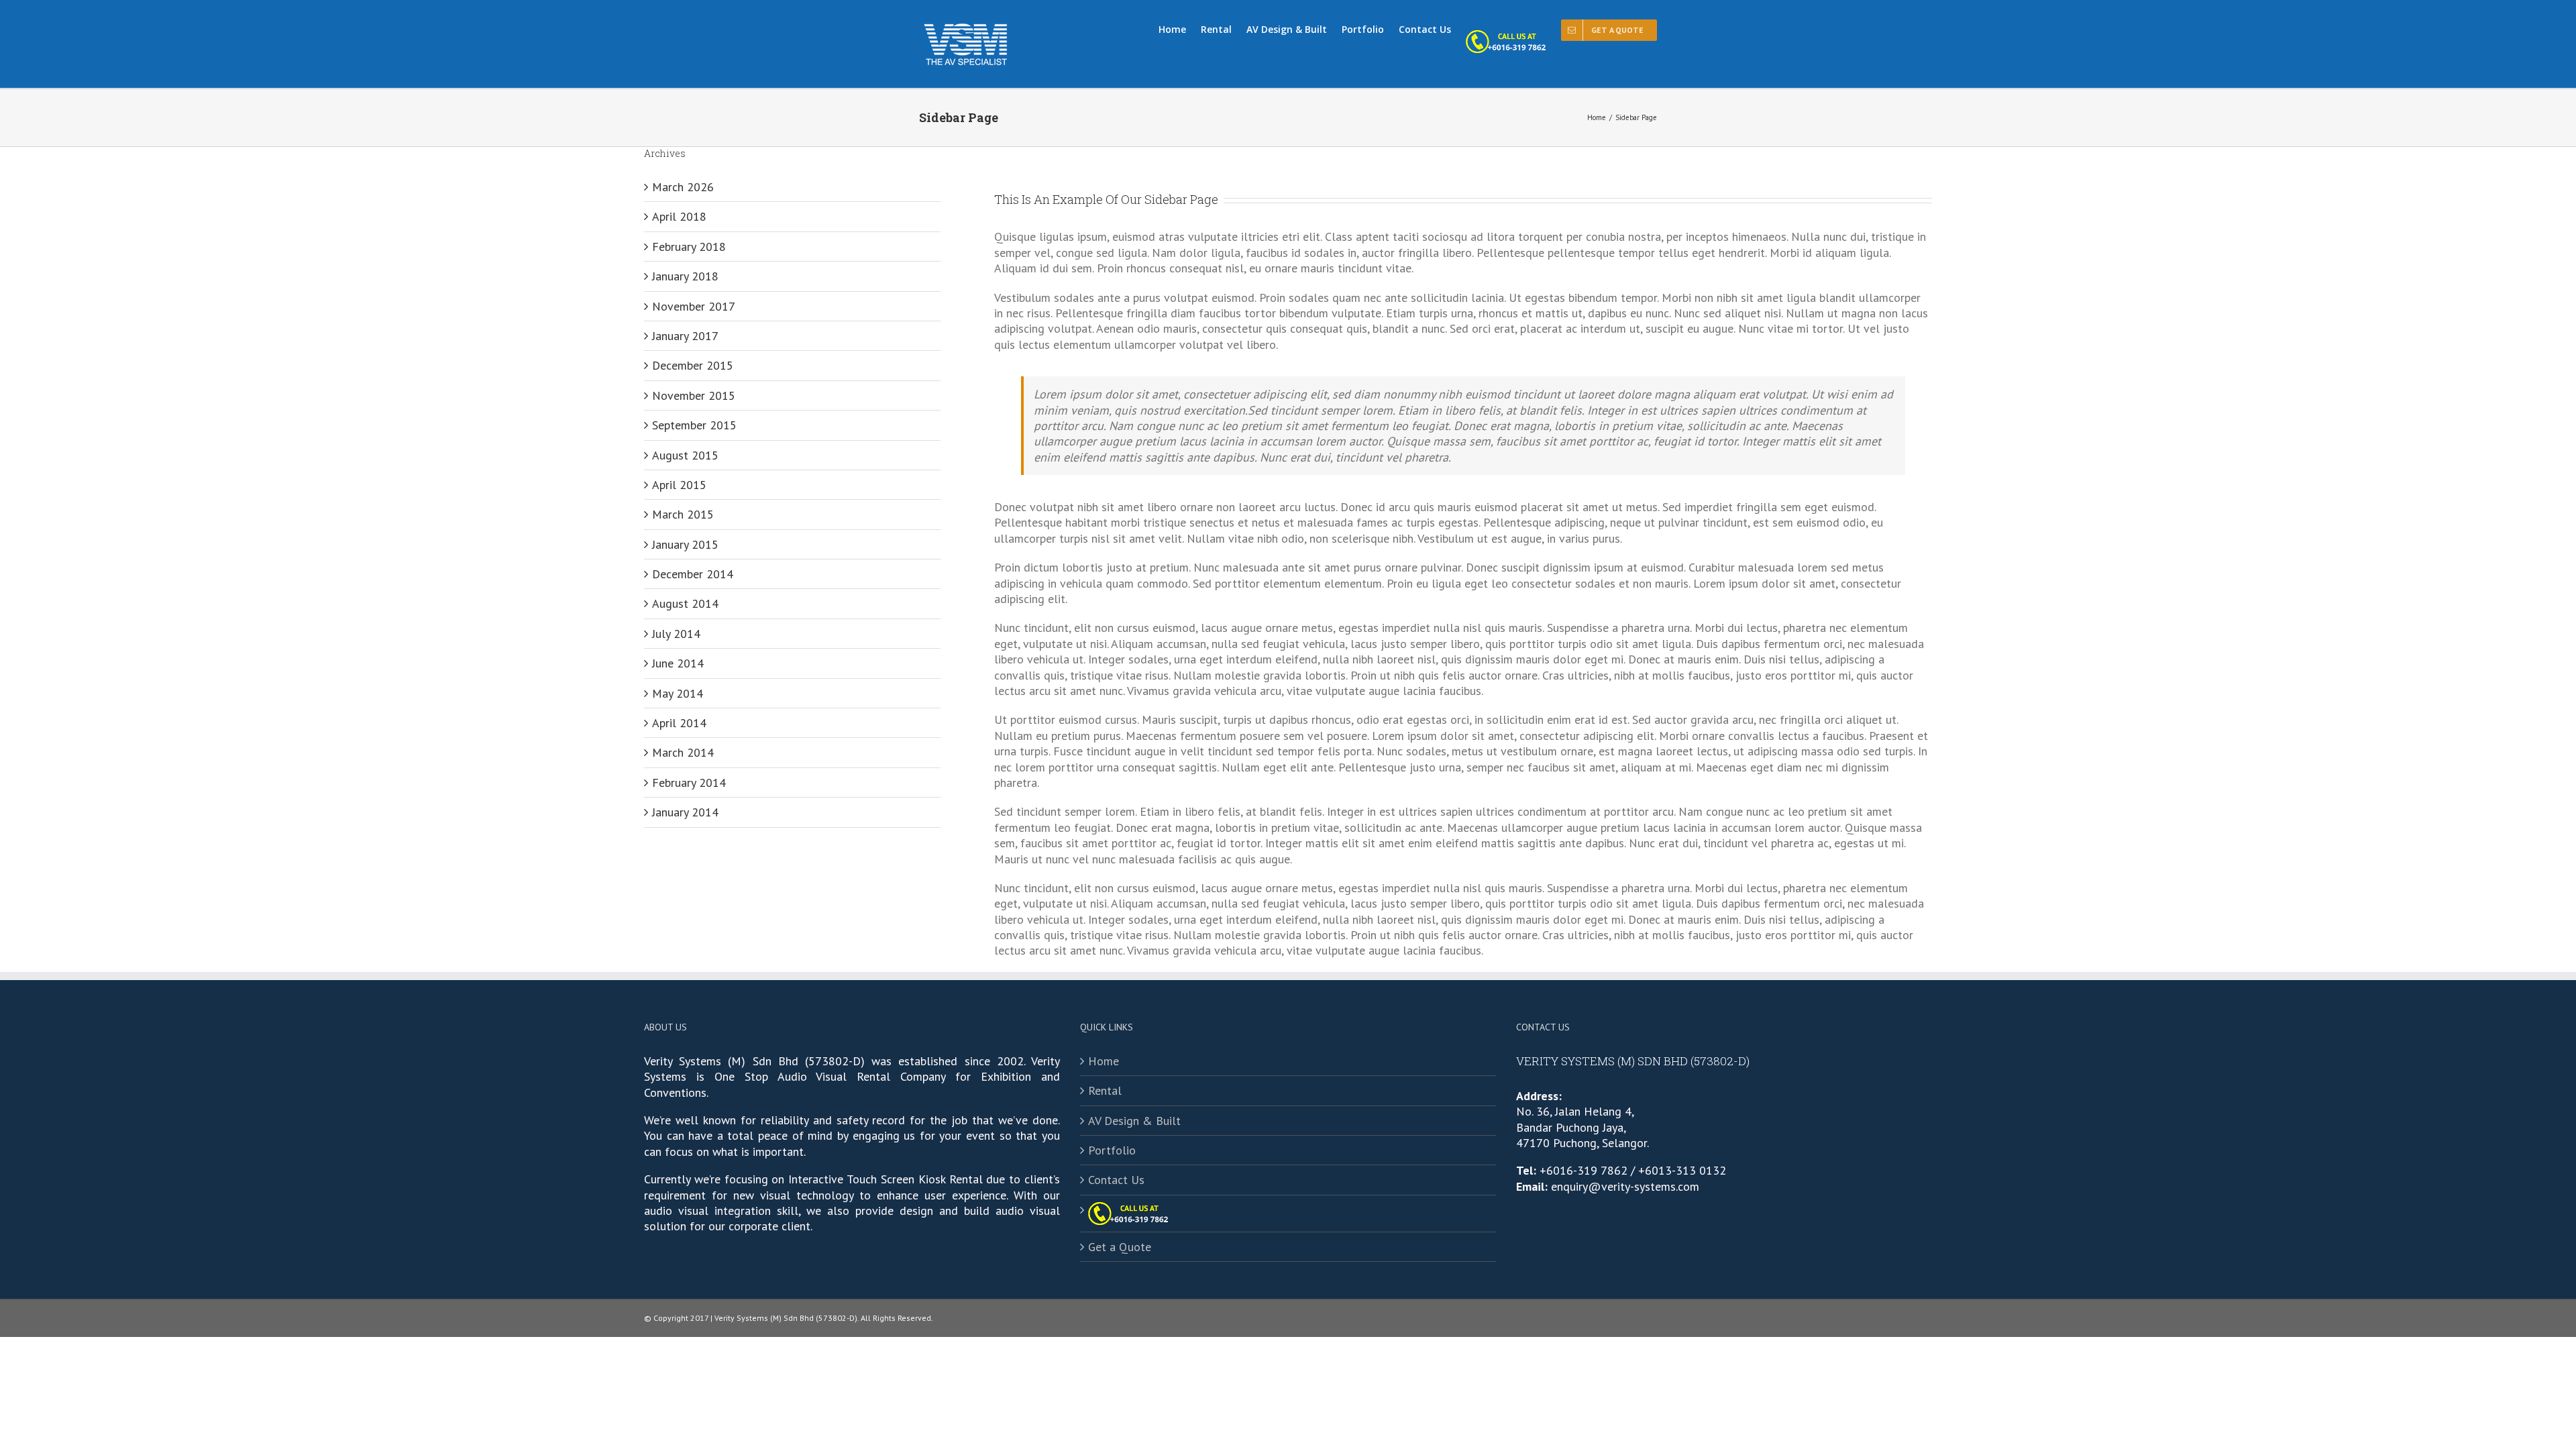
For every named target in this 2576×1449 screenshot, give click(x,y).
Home (1104, 1061)
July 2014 (676, 634)
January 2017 (685, 336)
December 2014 (693, 574)
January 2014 (685, 812)
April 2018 (679, 216)
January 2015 (685, 544)
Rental (1105, 1090)
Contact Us (1116, 1180)
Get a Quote (1120, 1247)
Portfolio (1112, 1150)
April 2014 (679, 723)
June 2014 (678, 663)
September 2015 (694, 425)
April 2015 (679, 485)
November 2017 (694, 306)
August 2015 (685, 455)
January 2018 (685, 276)
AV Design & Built (1134, 1121)
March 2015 (683, 514)
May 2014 (678, 693)
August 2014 (685, 603)
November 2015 (694, 395)
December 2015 (693, 365)
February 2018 (689, 247)
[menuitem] (1180, 28)
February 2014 (689, 783)
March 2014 (683, 752)
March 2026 (683, 187)
